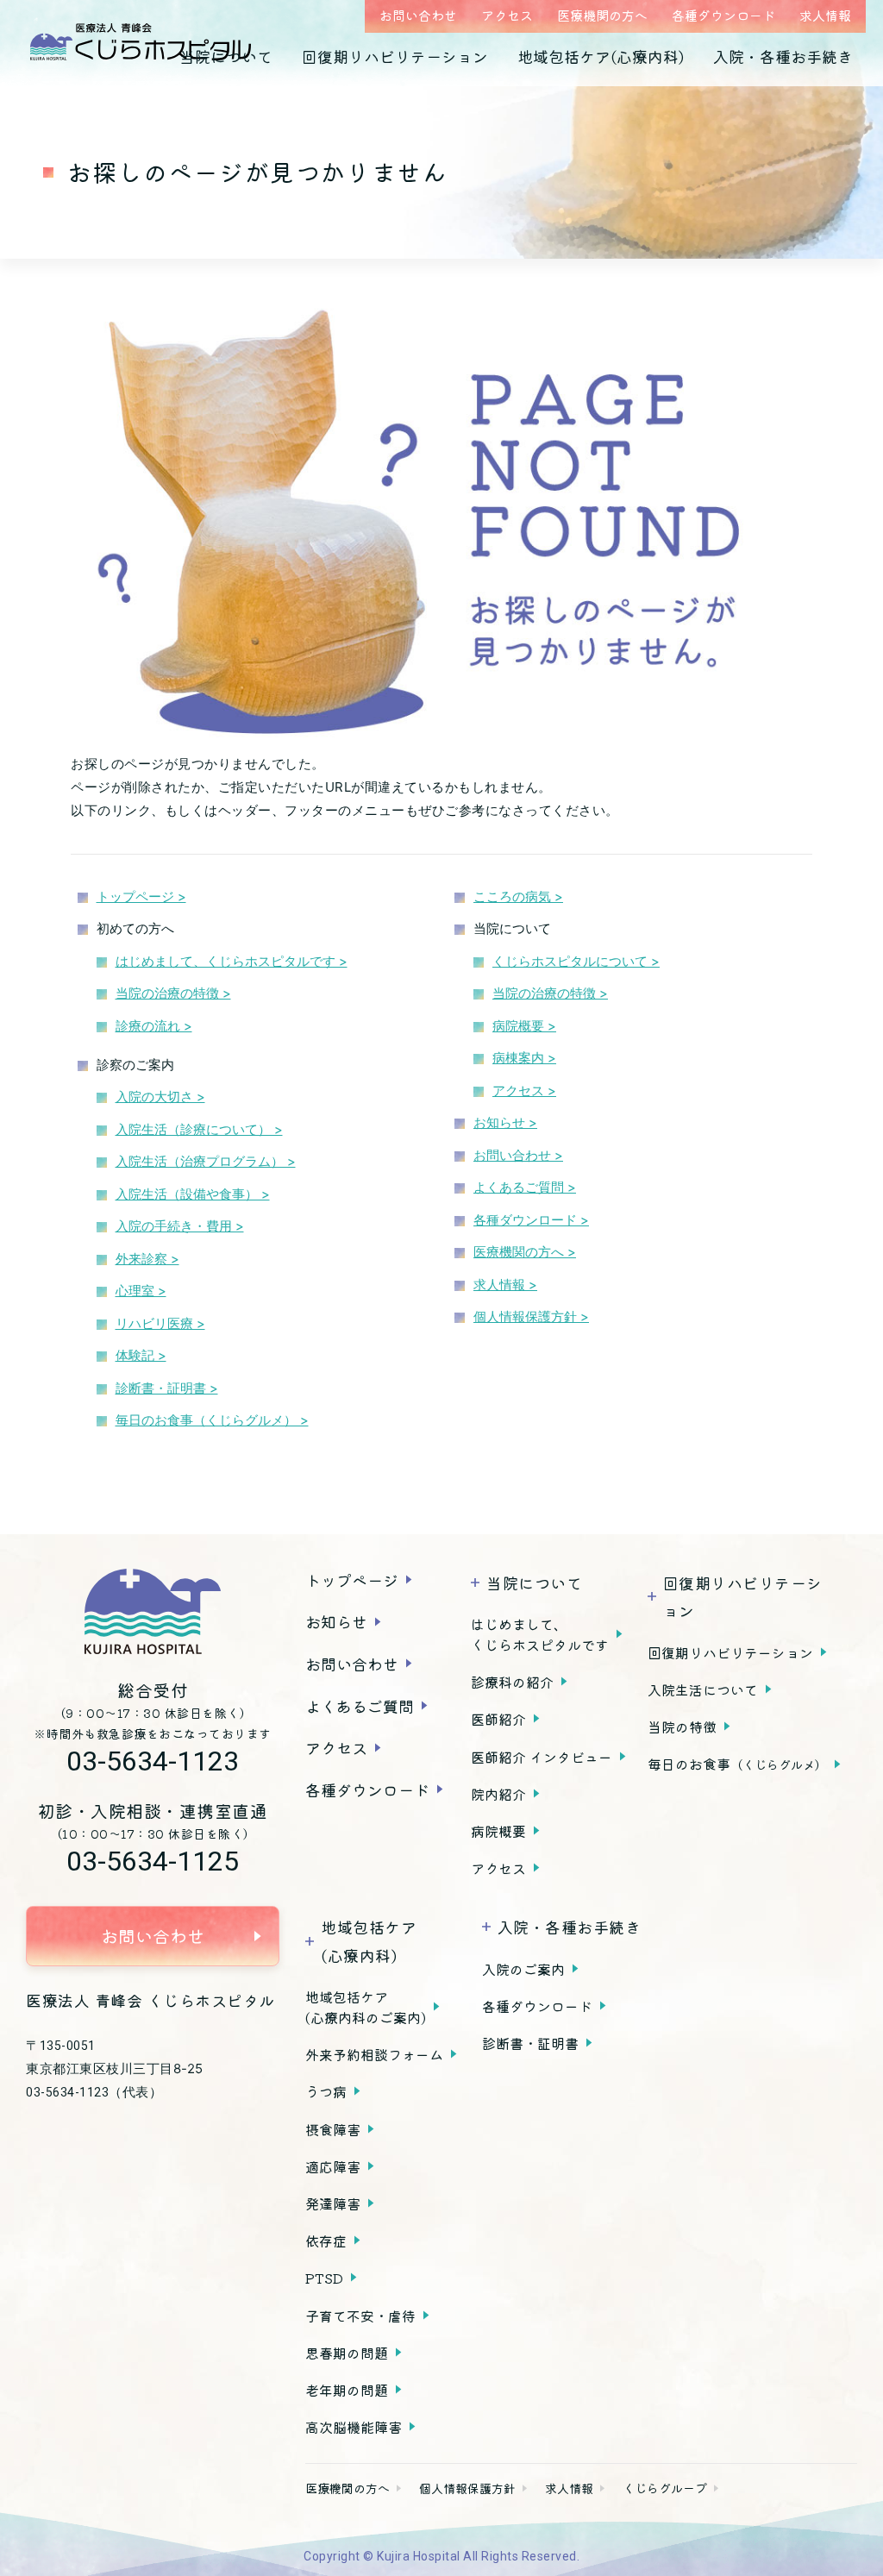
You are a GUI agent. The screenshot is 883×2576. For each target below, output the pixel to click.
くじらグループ (665, 2488)
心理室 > (141, 1291)
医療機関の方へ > (525, 1252)
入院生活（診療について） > (199, 1129)
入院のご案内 (523, 1969)
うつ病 (326, 2091)
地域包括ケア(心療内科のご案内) (366, 2007)
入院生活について (703, 1689)
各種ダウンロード (723, 15)
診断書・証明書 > (167, 1388)
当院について (226, 56)
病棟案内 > (524, 1058)
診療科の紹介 (512, 1682)
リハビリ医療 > (160, 1323)
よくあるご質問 (360, 1706)
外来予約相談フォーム (374, 2054)
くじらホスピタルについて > (576, 961)
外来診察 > (147, 1259)
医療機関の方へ (602, 15)
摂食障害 (333, 2129)
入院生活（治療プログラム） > (206, 1161)
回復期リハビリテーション (395, 56)
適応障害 (333, 2166)
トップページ (352, 1580)
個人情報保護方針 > (531, 1316)
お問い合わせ (418, 15)
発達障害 (333, 2203)
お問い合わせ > (518, 1155)
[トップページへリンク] (153, 1612)
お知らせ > (505, 1122)
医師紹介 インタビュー (542, 1757)
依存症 (326, 2241)
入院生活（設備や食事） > (193, 1194)
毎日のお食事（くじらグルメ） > (212, 1420)
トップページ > (141, 896)
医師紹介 (498, 1719)
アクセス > (524, 1091)
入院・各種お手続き (783, 56)
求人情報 (825, 15)
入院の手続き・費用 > (180, 1226)
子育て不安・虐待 (360, 2316)
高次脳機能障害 (354, 2427)
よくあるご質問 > (525, 1187)
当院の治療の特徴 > (173, 993)
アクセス (507, 15)
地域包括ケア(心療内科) (601, 56)
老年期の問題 (347, 2390)
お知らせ (336, 1621)
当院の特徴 (682, 1727)
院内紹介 (498, 1794)
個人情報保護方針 (467, 2488)
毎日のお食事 (737, 1764)
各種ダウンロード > (531, 1220)
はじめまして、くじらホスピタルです (540, 1634)
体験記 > (141, 1355)
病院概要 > (524, 1026)
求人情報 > (505, 1285)
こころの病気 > (518, 896)
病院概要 (498, 1831)
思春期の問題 (347, 2353)
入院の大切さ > (160, 1097)
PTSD (324, 2278)
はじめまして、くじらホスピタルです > (232, 961)
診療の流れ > (154, 1026)
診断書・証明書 (530, 2043)
